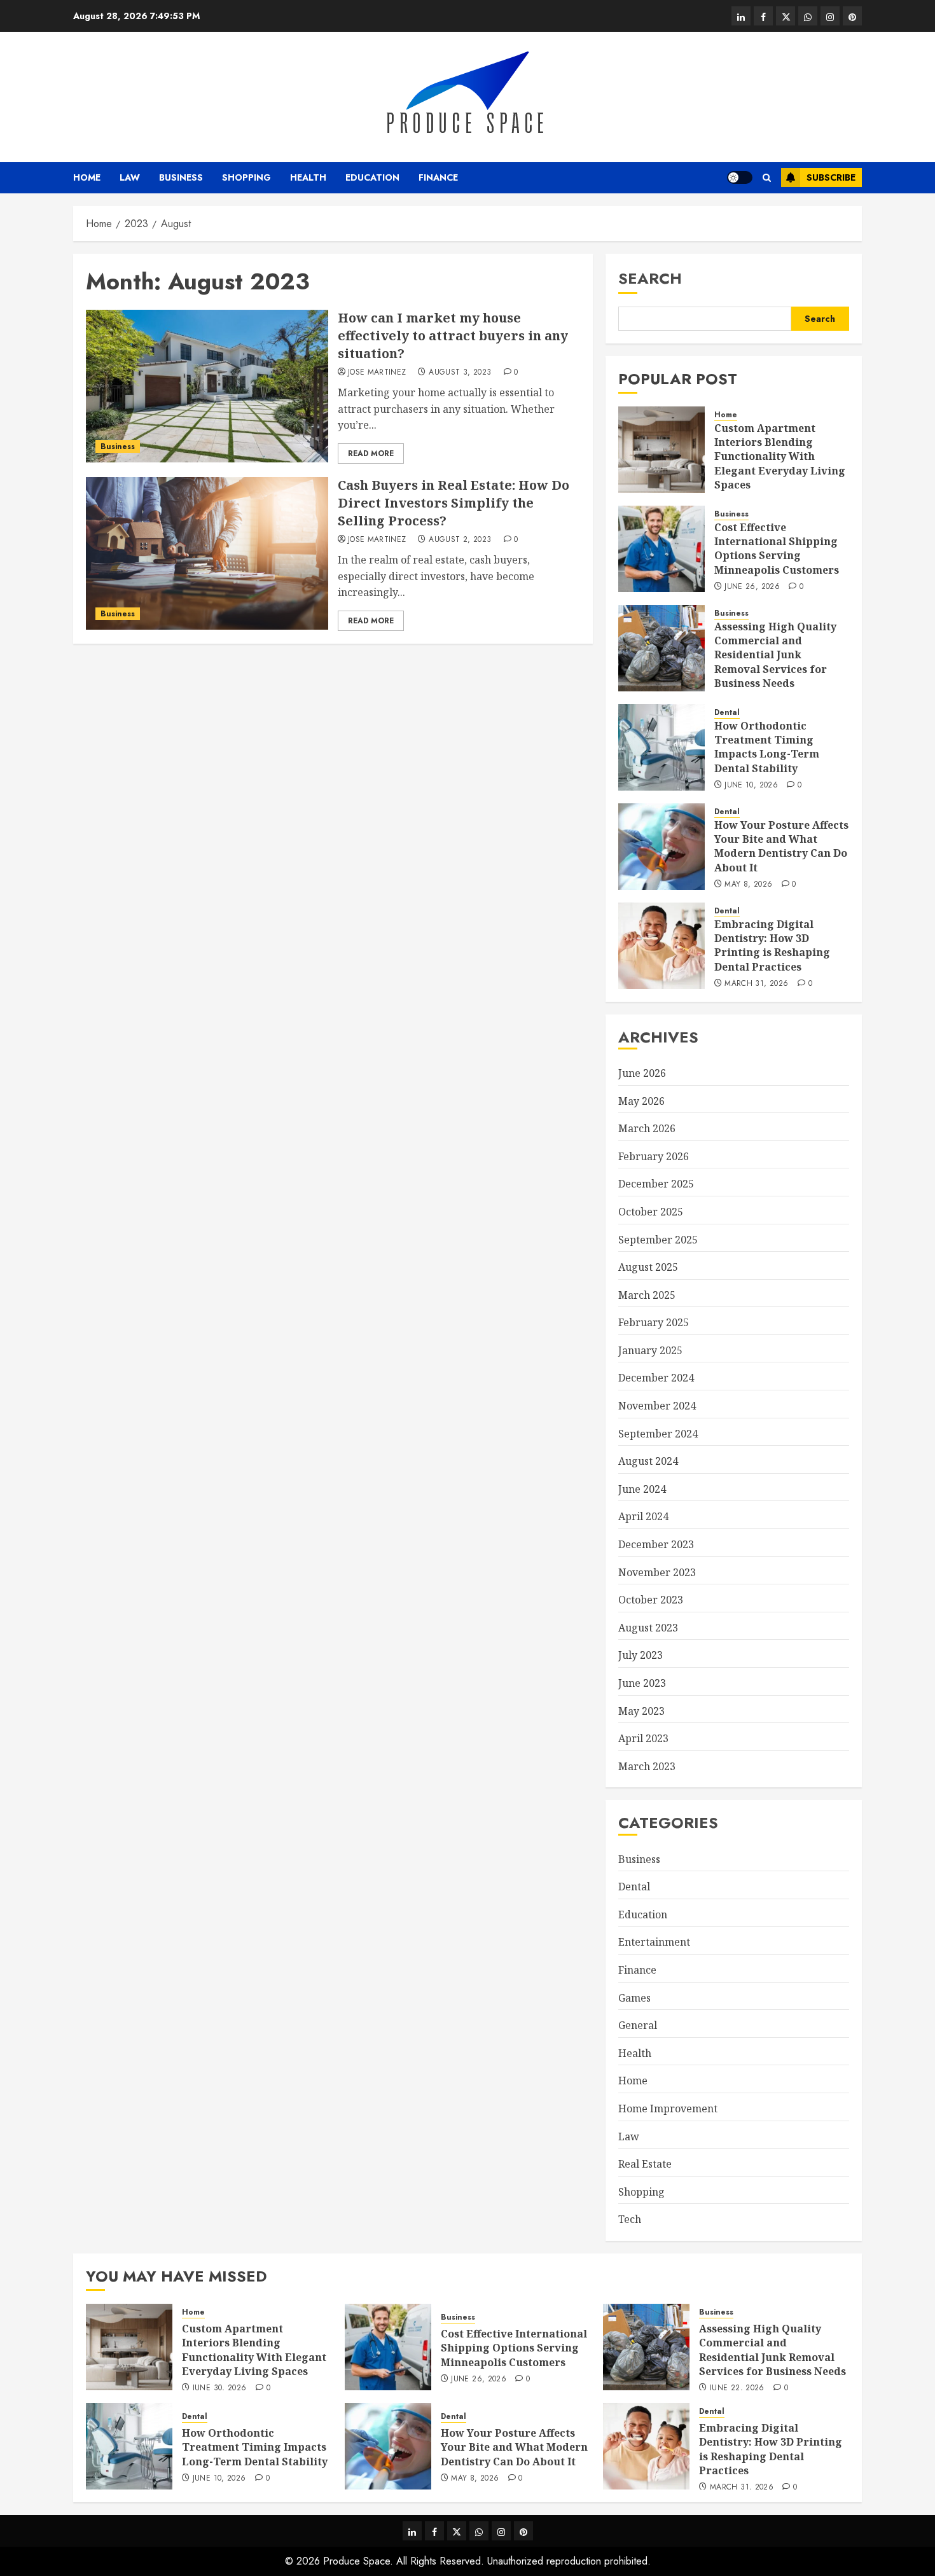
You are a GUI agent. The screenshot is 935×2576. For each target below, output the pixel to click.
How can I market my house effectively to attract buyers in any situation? (453, 336)
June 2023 (642, 1683)
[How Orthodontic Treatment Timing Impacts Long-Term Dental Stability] (661, 747)
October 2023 (651, 1600)
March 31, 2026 (756, 984)
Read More (371, 454)
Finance (438, 177)
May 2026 (641, 1101)
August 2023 (648, 1628)
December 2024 (656, 1378)
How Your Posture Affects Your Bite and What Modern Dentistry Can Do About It (781, 846)
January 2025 (650, 1350)
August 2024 (648, 1461)
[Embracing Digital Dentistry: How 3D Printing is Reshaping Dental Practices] (661, 946)
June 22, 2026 (737, 2388)
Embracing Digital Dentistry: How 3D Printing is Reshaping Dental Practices (772, 945)
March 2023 (647, 1766)
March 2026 (647, 1128)
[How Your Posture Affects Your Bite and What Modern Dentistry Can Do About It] (661, 847)
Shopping (246, 177)
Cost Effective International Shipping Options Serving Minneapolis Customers (777, 549)
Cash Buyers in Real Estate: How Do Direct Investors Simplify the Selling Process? (454, 503)
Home (87, 177)
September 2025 (658, 1240)
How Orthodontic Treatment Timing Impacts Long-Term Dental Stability (767, 747)
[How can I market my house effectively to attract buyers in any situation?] (207, 386)
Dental (727, 713)
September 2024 (658, 1434)
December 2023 (656, 1544)
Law (130, 177)
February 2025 (654, 1322)
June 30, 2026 (220, 2388)
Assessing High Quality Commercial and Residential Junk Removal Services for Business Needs (775, 655)
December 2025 (656, 1184)
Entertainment (654, 1942)
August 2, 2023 (460, 540)
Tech (630, 2219)
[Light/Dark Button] (740, 177)
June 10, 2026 (751, 786)
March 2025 (647, 1295)
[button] (767, 178)
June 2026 (642, 1073)
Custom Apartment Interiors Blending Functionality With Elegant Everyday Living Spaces (780, 457)
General (638, 2025)
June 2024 (642, 1489)
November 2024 (657, 1406)
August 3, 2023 (460, 373)
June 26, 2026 (752, 587)
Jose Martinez (377, 373)
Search (650, 278)
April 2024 (643, 1516)
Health (308, 177)
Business (181, 177)
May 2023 (641, 1711)
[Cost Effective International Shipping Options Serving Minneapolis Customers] (661, 549)
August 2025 (648, 1267)
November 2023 (657, 1572)
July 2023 (641, 1655)
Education (372, 177)
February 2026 (654, 1156)
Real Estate (645, 2164)
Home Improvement (668, 2109)
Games (634, 1998)
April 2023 (643, 1738)
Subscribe (831, 177)
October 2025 (651, 1212)
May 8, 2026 (748, 885)
